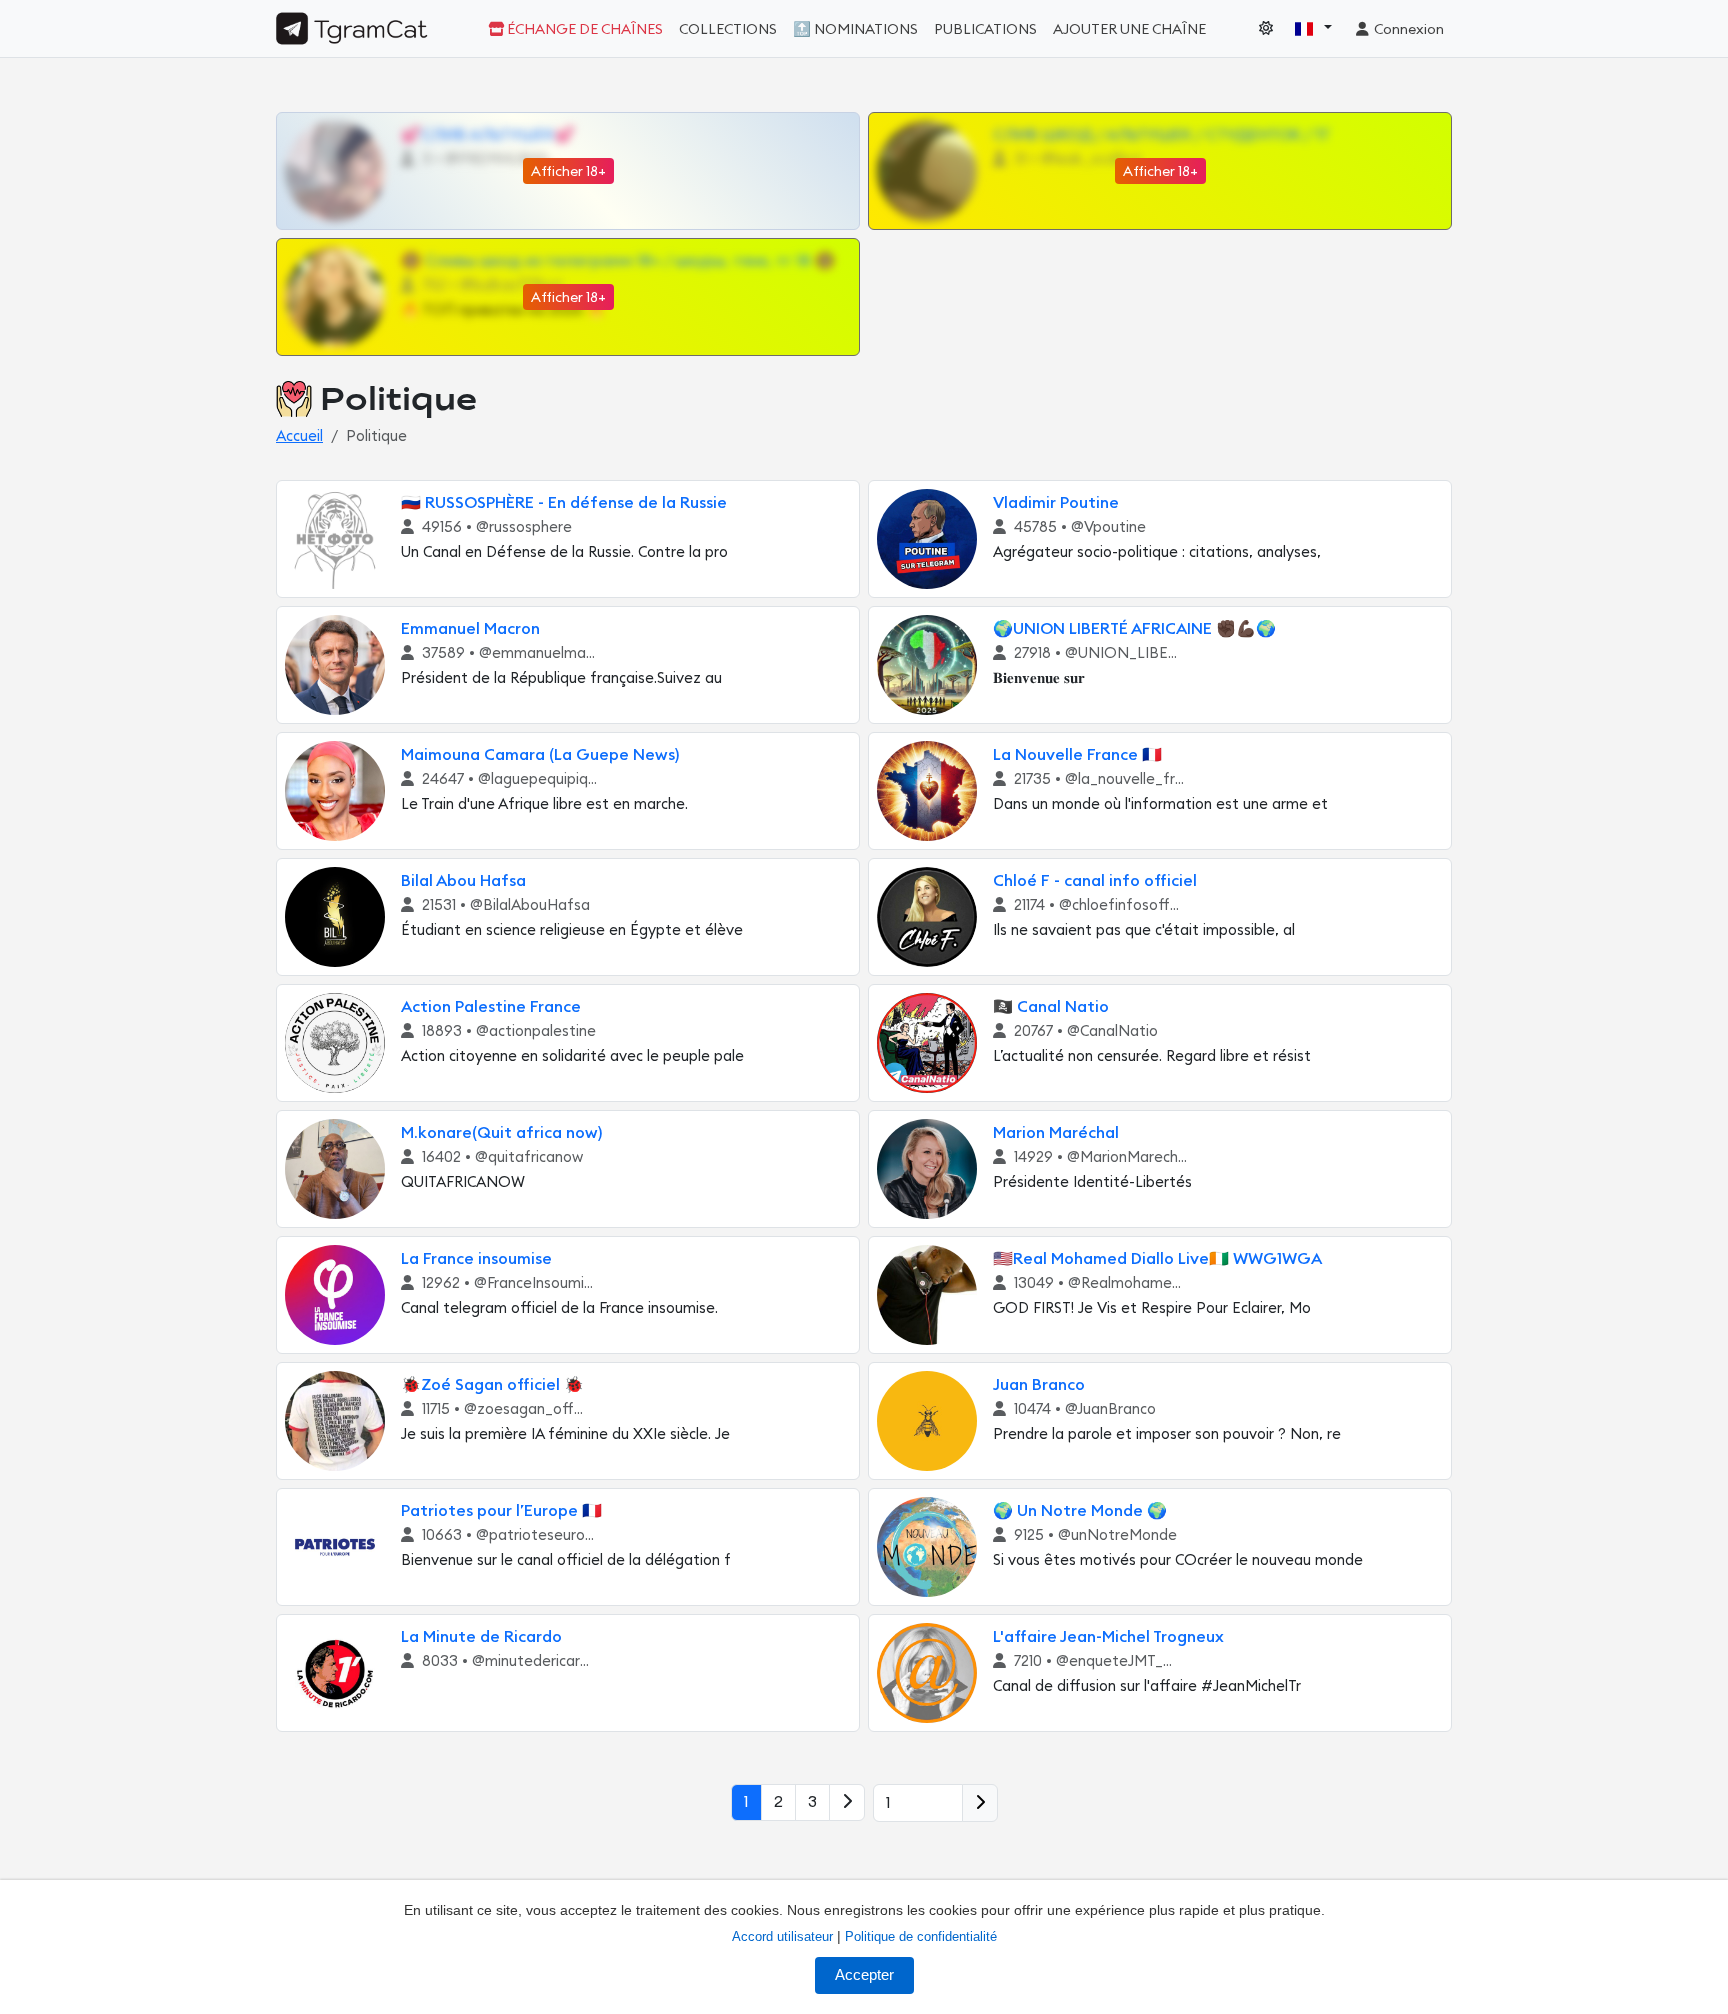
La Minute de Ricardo (481, 1637)
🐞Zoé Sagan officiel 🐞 (492, 1385)
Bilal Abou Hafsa (463, 881)
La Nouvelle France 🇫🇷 (1077, 755)
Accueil (299, 436)
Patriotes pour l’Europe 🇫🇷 (501, 1511)
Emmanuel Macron (470, 629)
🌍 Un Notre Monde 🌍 (1080, 1511)
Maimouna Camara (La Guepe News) (540, 755)
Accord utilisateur (782, 1936)
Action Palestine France (491, 1007)
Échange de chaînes (583, 29)
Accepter (864, 1975)
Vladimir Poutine (1056, 503)
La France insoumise (476, 1259)
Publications (985, 29)
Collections (728, 29)
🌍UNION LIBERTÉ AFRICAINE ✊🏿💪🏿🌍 (1134, 629)
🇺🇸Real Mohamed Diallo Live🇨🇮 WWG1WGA (1157, 1259)
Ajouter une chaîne (1129, 29)
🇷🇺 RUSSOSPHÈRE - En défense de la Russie (564, 503)
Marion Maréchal (1056, 1133)
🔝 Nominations (855, 29)
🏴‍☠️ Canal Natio (1051, 1007)
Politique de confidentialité (921, 1936)
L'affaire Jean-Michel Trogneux (1108, 1637)
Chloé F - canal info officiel (1095, 881)
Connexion (1407, 29)
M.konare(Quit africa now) (501, 1133)
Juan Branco (1039, 1385)
